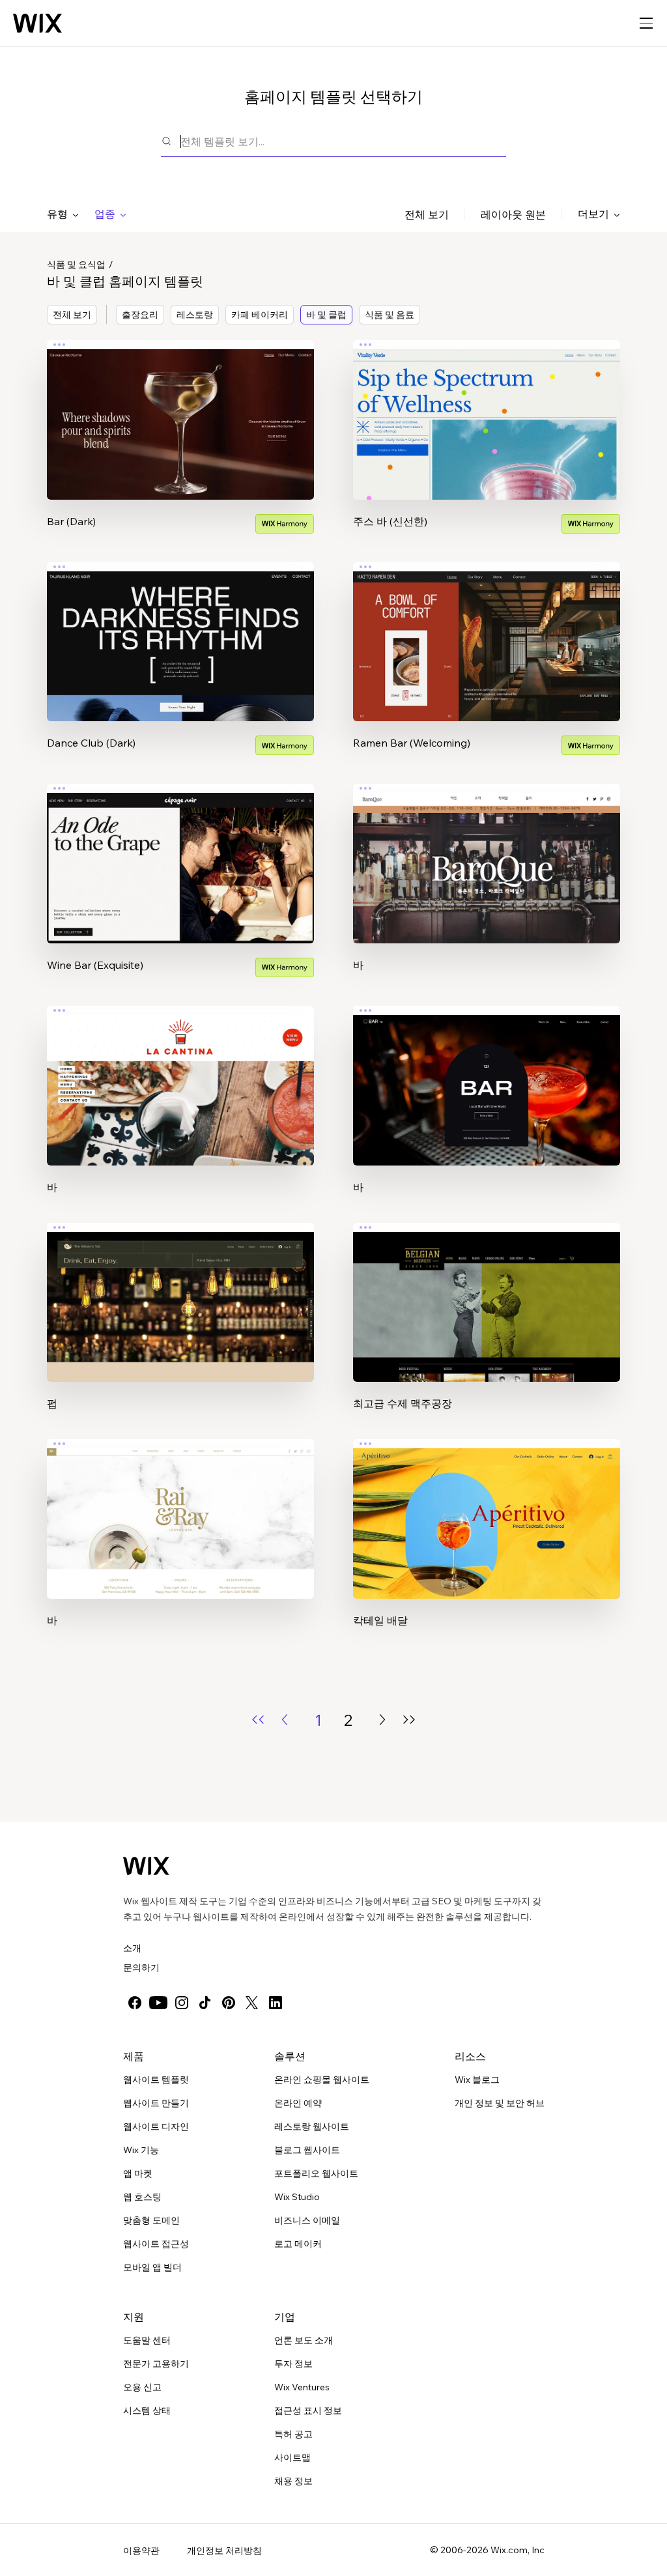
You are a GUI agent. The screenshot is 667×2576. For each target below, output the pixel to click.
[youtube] (158, 2003)
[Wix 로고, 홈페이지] (37, 23)
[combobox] (343, 141)
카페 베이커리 (260, 315)
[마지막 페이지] (409, 1720)
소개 (132, 1948)
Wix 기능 (141, 2150)
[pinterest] (229, 2003)
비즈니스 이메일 (307, 2220)
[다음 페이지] (382, 1720)
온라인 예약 (298, 2103)
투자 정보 (293, 2364)
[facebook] (135, 2003)
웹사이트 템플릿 (156, 2080)
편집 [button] (180, 408)
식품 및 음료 (390, 315)
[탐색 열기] (646, 23)
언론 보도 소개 (304, 2340)
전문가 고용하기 (156, 2364)
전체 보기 (427, 214)
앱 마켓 (138, 2173)
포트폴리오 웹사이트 (316, 2173)
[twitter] (252, 2003)
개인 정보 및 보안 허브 (500, 2103)
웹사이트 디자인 (156, 2126)
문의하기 (141, 1968)
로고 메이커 (298, 2244)
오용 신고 (142, 2387)
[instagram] (182, 2003)
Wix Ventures (302, 2387)
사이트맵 (292, 2457)
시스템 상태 (147, 2411)
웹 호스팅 (142, 2197)
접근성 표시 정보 (308, 2411)
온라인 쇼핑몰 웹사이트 (322, 2080)
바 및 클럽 (326, 315)
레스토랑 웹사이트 (312, 2126)
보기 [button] (180, 444)
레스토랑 (195, 315)
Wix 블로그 (477, 2080)
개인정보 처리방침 (224, 2551)
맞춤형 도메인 (151, 2220)
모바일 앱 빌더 (152, 2267)
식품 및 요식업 (76, 265)
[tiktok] (205, 2003)
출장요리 (140, 315)
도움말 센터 (147, 2340)
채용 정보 (293, 2481)
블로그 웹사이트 (307, 2150)
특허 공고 (293, 2434)
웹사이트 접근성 (156, 2244)
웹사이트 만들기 (156, 2103)
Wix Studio (297, 2197)
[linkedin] (276, 2003)
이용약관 (141, 2551)
